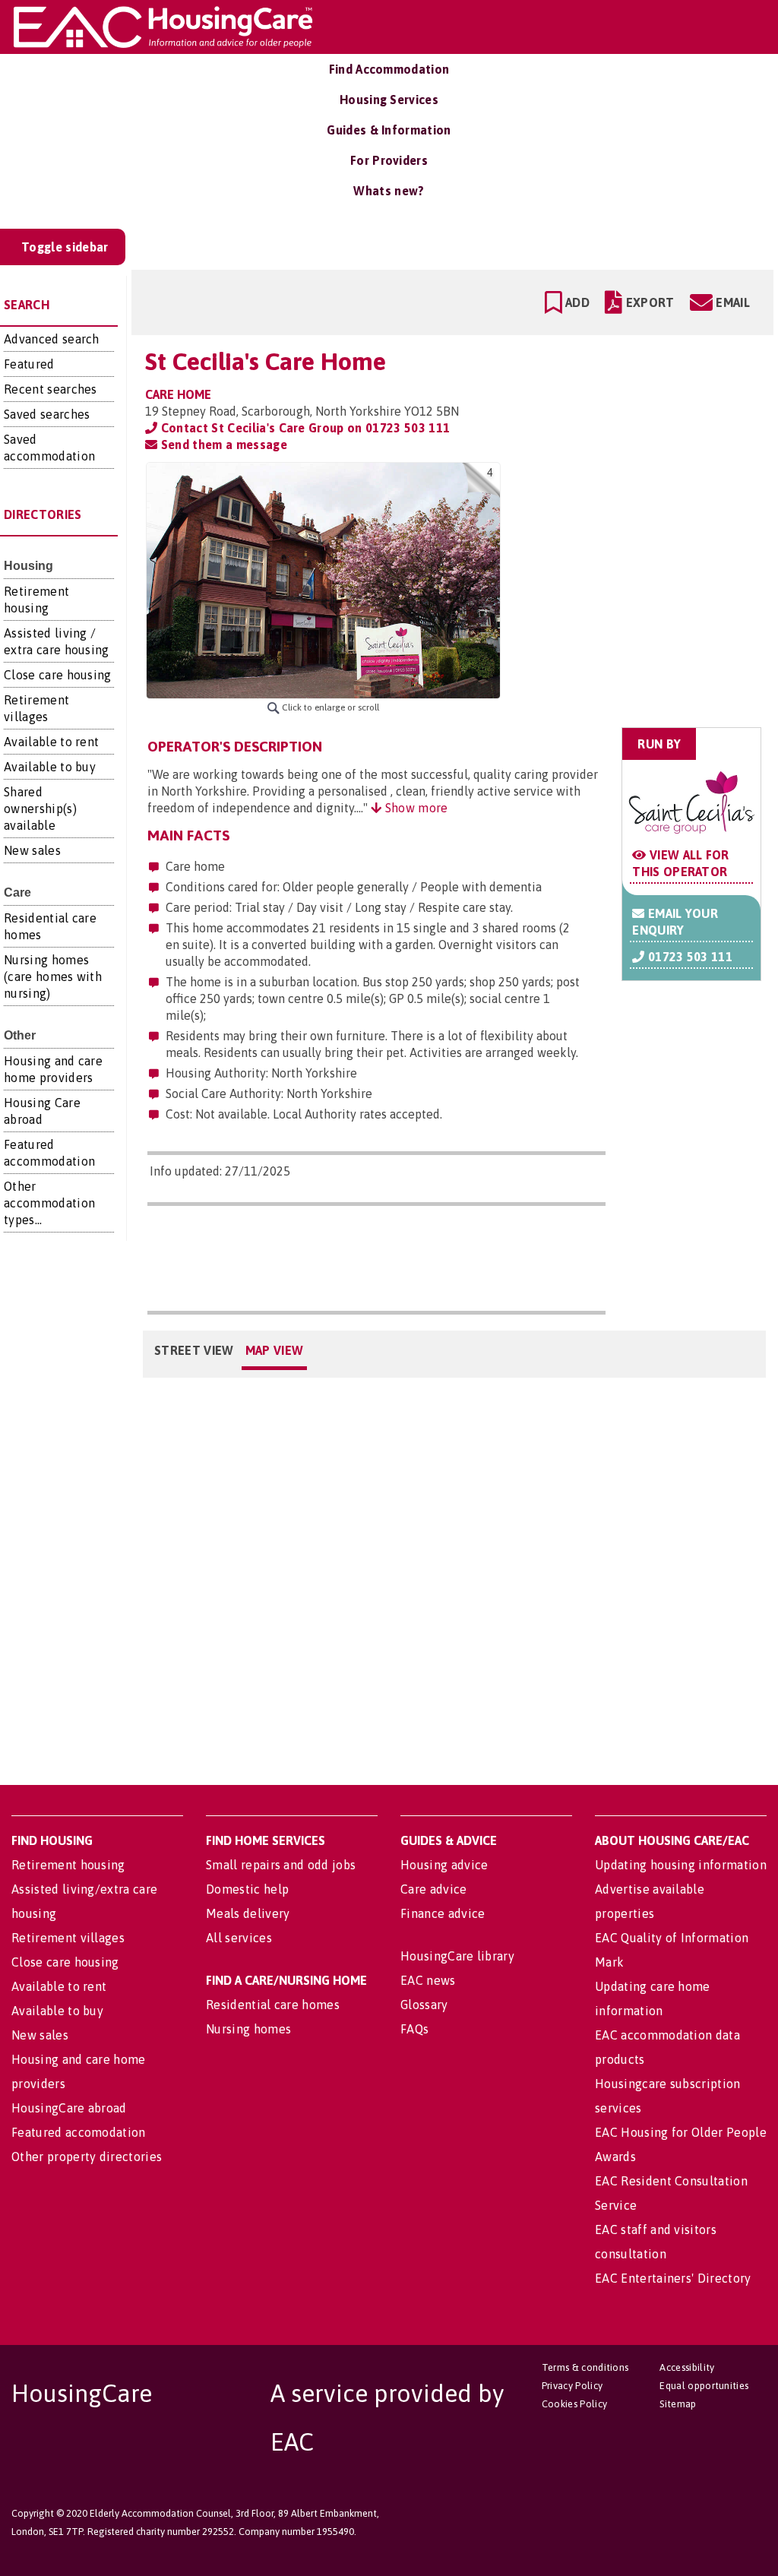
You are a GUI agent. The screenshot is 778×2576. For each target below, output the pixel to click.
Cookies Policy (574, 2404)
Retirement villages (68, 1938)
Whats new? (389, 191)
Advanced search (52, 339)
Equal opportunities (704, 2386)
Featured (29, 364)
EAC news (428, 1980)
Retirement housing (68, 1865)
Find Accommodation (389, 69)
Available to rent (51, 742)
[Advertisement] (642, 558)
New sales (32, 850)
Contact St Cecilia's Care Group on (304, 428)
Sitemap (678, 2404)
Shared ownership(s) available (40, 809)
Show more (414, 808)
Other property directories (87, 2157)
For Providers (389, 160)
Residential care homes (273, 2005)
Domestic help (247, 1889)
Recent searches (51, 389)
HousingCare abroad (69, 2108)
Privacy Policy (572, 2386)
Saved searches (47, 414)
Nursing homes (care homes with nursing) (53, 976)
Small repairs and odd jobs (281, 1865)
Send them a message (222, 445)
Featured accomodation (79, 2132)
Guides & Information (389, 130)
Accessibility (687, 2367)
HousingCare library (457, 1956)
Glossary (424, 2005)
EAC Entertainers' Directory (673, 2278)
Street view (194, 1350)
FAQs (414, 2029)
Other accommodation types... (49, 1203)
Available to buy (50, 767)
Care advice (434, 1889)
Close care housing (58, 675)
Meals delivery (248, 1913)
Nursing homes (248, 2029)
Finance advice (443, 1913)
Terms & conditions (585, 2367)
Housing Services (389, 100)
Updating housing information (681, 1865)
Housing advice (444, 1865)
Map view (275, 1350)
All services (239, 1938)
